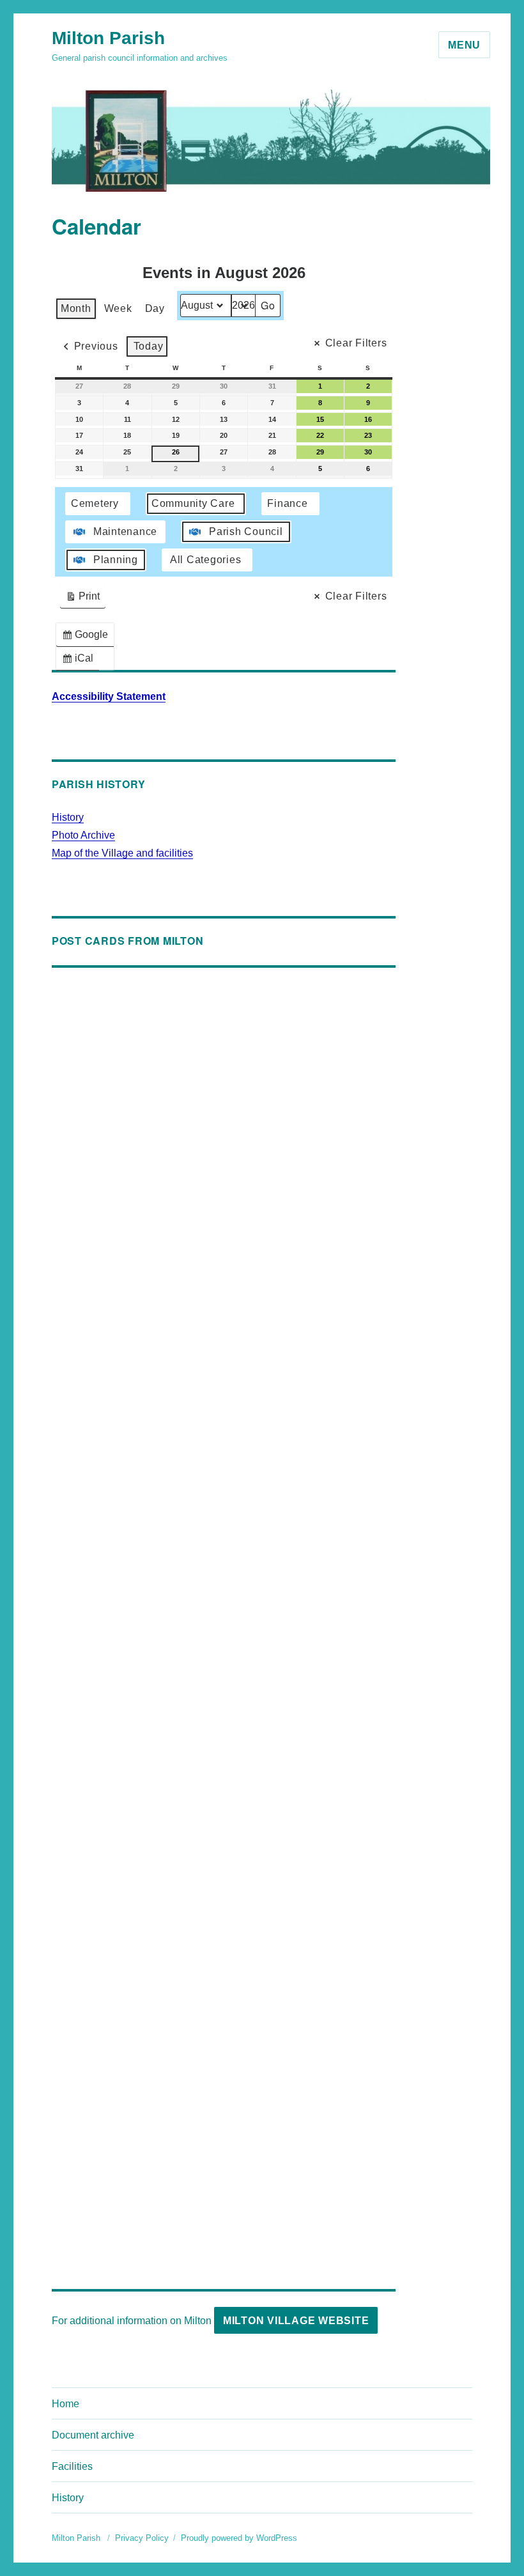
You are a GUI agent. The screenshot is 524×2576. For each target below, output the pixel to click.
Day (155, 308)
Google (88, 638)
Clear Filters (356, 343)
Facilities (72, 2466)
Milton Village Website (296, 2321)
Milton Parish (108, 38)
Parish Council (246, 531)
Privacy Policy (142, 2538)
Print (82, 599)
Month (76, 308)
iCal (80, 661)
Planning (116, 560)
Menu (464, 45)
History (68, 817)
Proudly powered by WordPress (239, 2538)
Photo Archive (83, 835)
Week (118, 308)
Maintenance (125, 531)
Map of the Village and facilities (122, 853)
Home (65, 2404)
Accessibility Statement (109, 696)
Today (149, 346)
